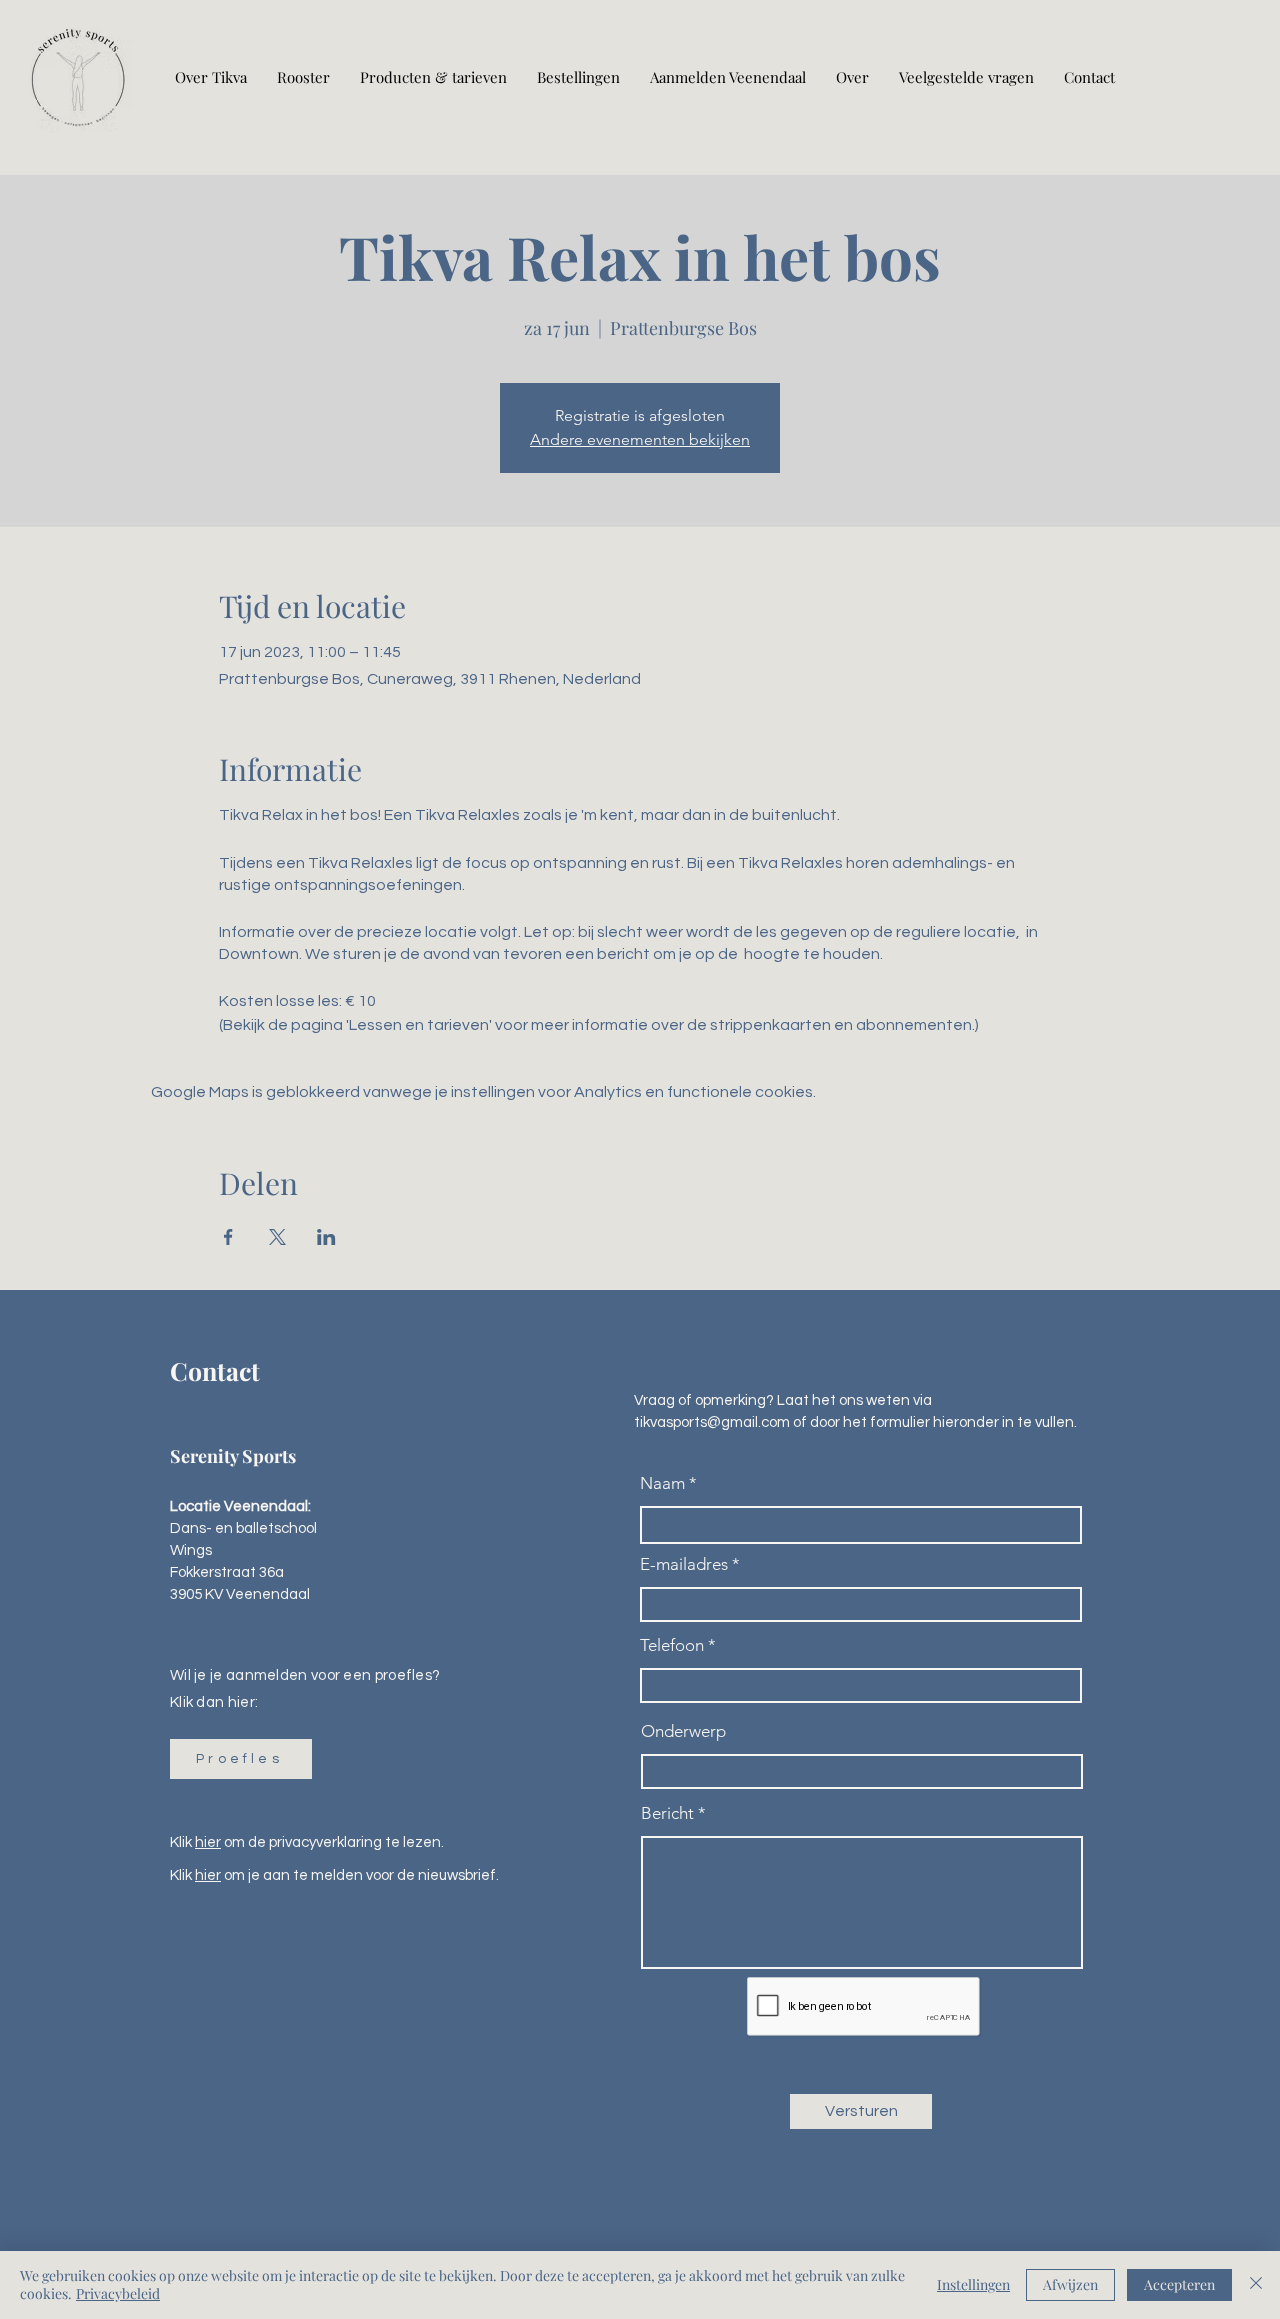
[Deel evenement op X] (277, 1237)
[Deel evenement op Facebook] (228, 1237)
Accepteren (1179, 2284)
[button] (241, 1759)
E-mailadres (684, 1564)
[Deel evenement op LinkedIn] (326, 1237)
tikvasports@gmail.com (712, 1422)
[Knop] (78, 77)
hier (208, 1842)
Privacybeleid (118, 2293)
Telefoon (672, 1645)
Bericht (667, 1813)
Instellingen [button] (973, 2284)
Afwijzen (1070, 2284)
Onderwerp (683, 1731)
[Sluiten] (1256, 2285)
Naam (662, 1483)
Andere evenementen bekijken (640, 439)
